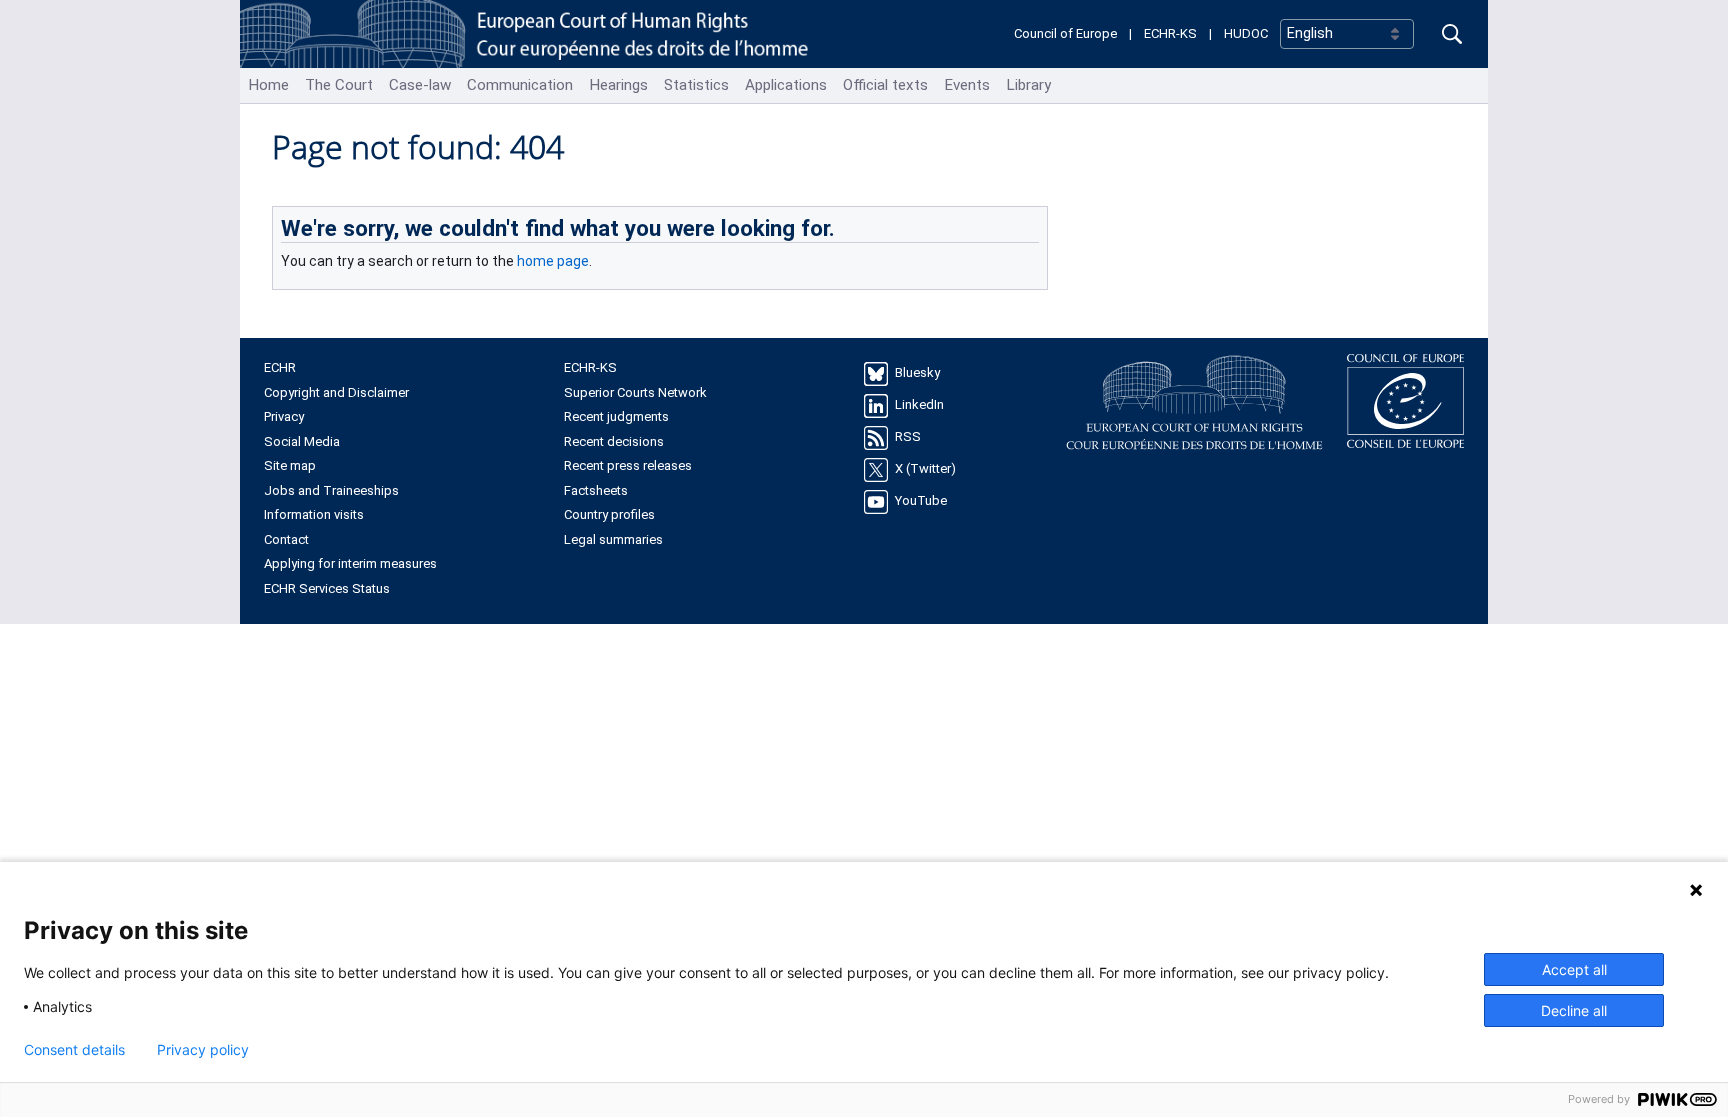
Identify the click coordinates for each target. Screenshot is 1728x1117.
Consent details (74, 1050)
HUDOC (1246, 33)
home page (553, 261)
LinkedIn (919, 405)
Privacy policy (203, 1050)
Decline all (1574, 1010)
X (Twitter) (925, 469)
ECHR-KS (1170, 33)
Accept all (1574, 969)
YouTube (921, 501)
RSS (908, 437)
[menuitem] (268, 85)
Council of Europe (1065, 33)
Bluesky (917, 373)
